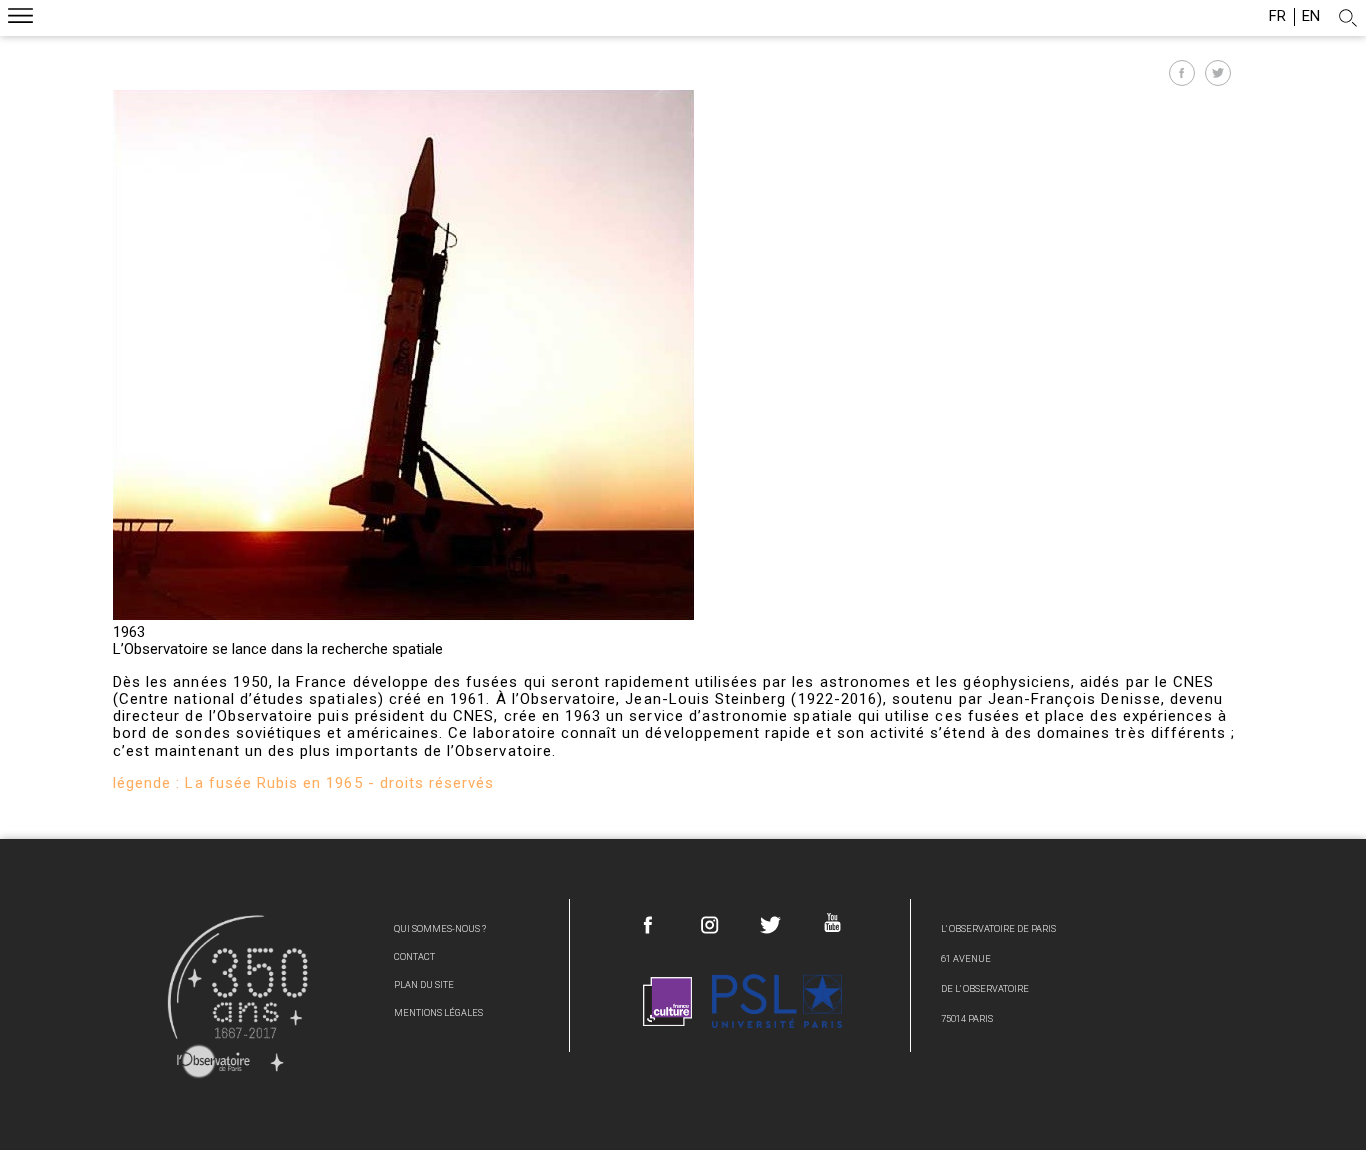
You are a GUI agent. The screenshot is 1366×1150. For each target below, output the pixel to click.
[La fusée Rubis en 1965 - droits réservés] (403, 615)
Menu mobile (20, 18)
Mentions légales (438, 1012)
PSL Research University (777, 1001)
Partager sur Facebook (1182, 73)
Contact (414, 956)
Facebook (649, 925)
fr (1277, 16)
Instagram (710, 925)
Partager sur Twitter (1218, 73)
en (1311, 16)
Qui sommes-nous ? (440, 928)
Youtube (832, 922)
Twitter (771, 925)
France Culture (668, 1001)
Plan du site (424, 984)
